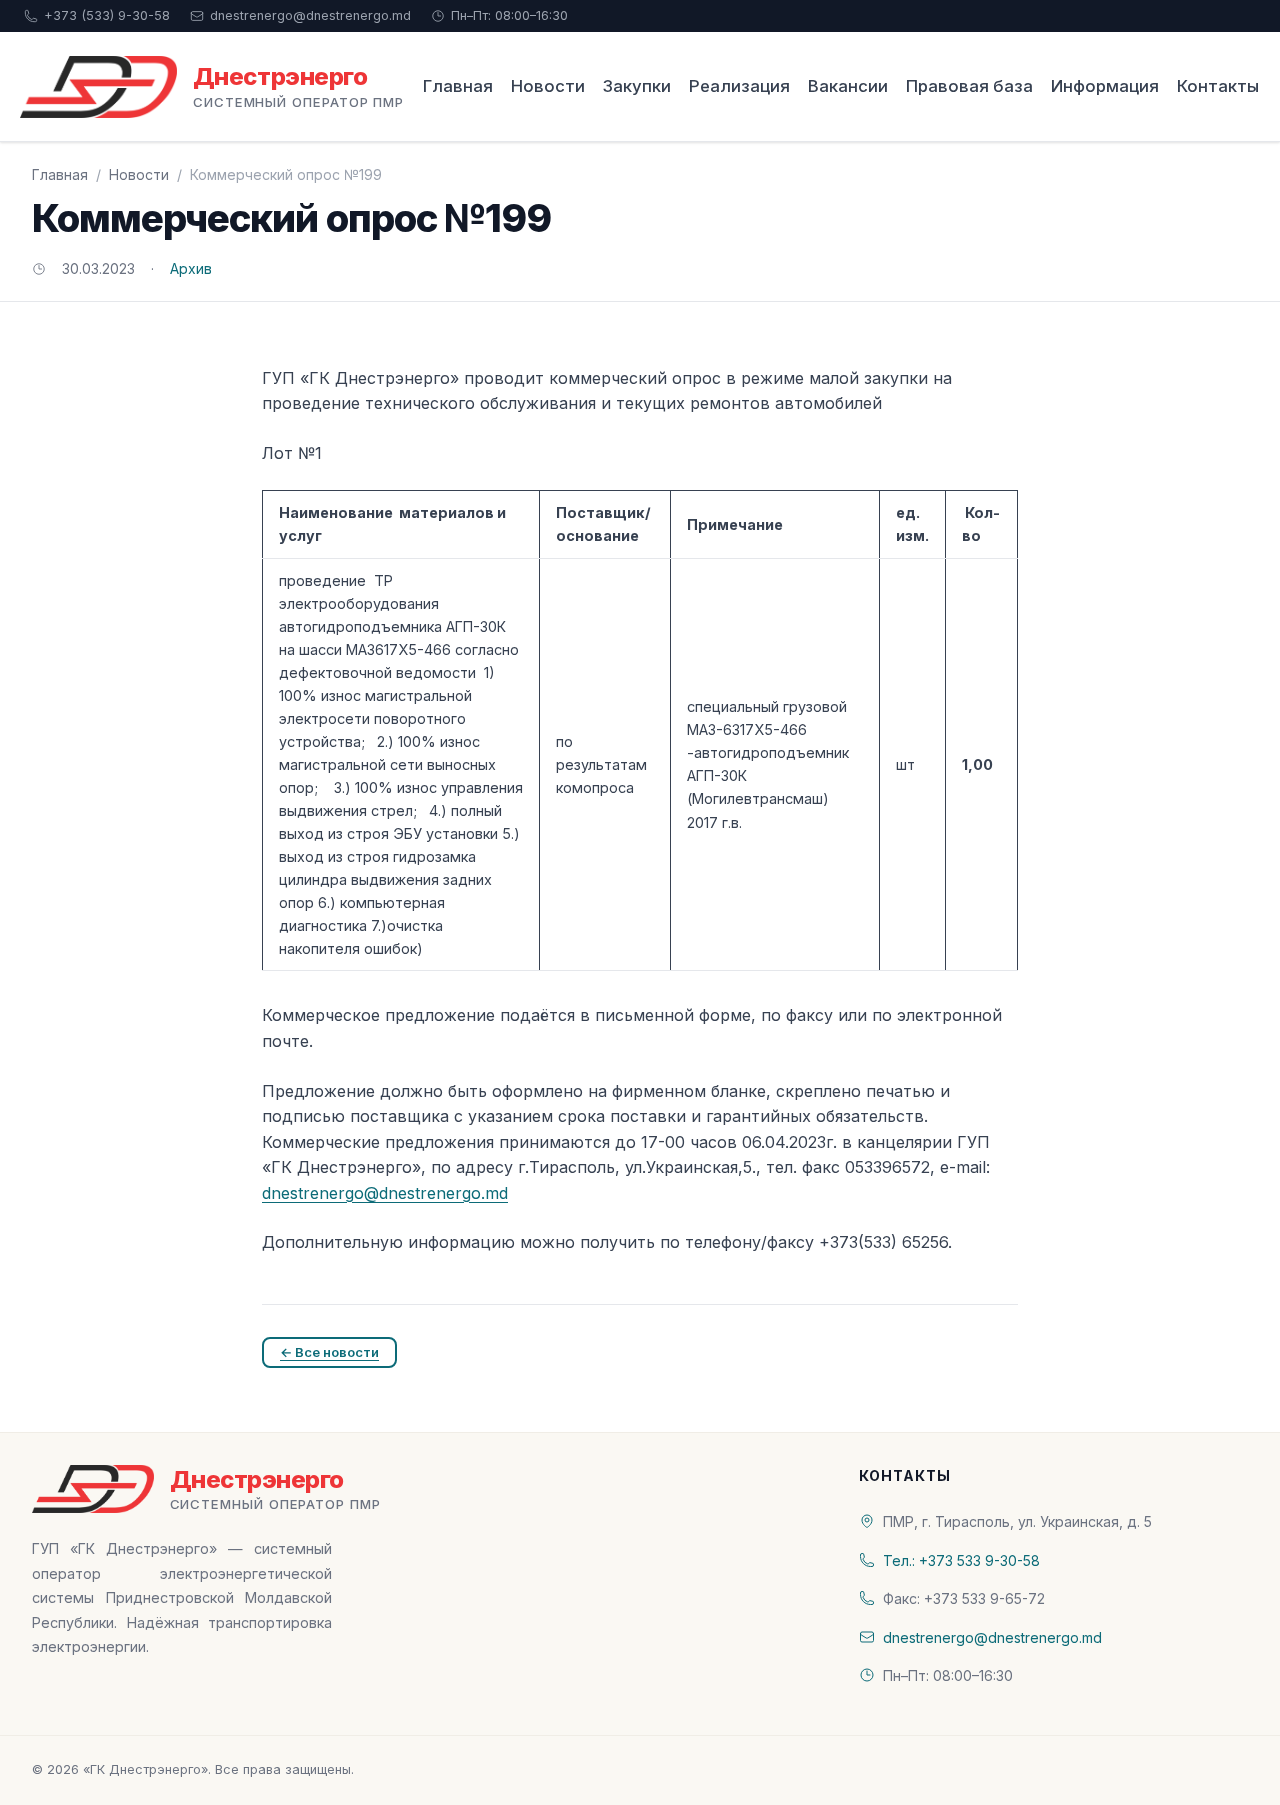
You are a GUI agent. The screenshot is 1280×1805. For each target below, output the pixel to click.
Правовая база (969, 86)
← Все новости (329, 1352)
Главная (458, 86)
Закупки (637, 86)
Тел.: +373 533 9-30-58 (961, 1560)
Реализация (739, 86)
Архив (191, 268)
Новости (548, 86)
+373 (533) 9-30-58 (107, 15)
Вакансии (848, 86)
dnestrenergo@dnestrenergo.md (310, 15)
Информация (1105, 86)
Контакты (1218, 86)
